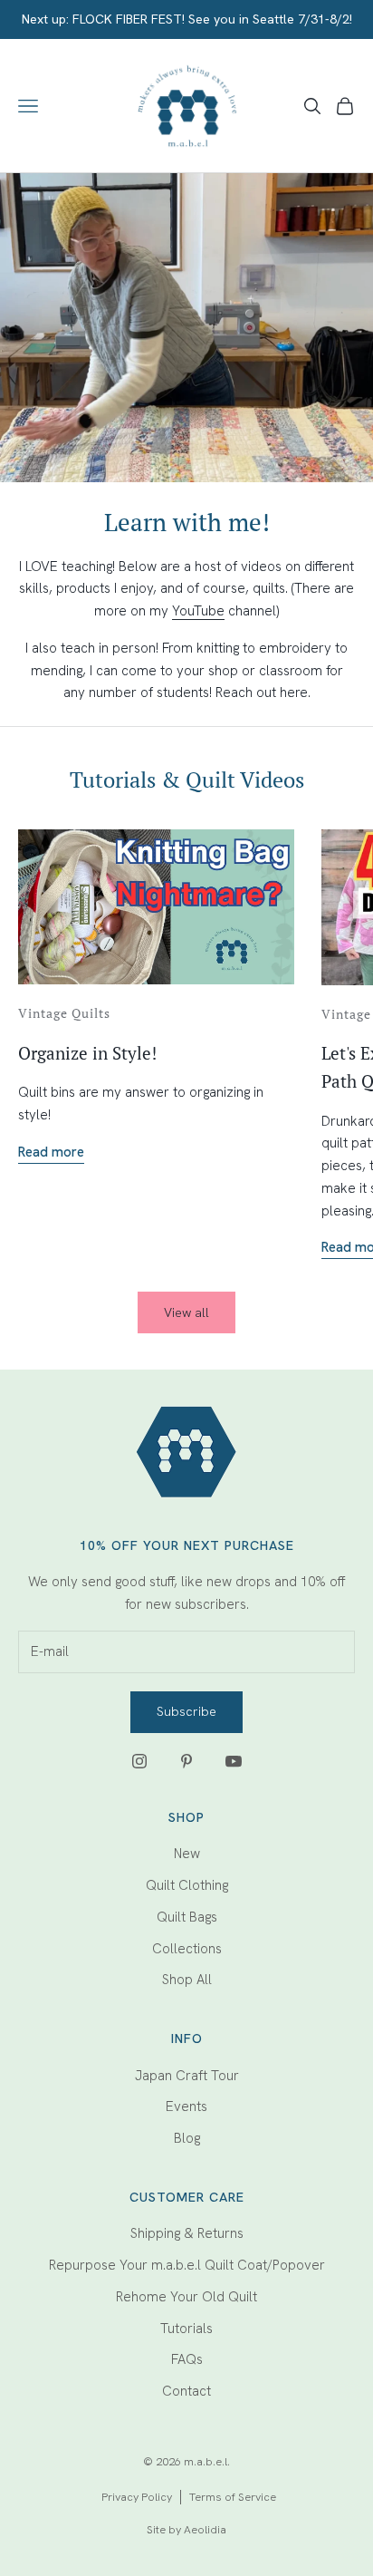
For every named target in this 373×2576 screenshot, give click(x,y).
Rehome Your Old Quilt (186, 2297)
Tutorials (186, 2329)
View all (186, 1312)
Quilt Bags (187, 1917)
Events (186, 2106)
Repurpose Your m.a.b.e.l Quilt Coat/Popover (187, 2265)
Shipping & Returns (187, 2233)
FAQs (187, 2359)
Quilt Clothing (187, 1885)
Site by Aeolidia (186, 2529)
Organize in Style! (87, 1053)
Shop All (187, 1980)
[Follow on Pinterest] (186, 1761)
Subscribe (186, 1711)
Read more (51, 1152)
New (187, 1854)
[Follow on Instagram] (139, 1761)
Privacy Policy (137, 2497)
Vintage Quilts (64, 1013)
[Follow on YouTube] (234, 1761)
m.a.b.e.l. (207, 2461)
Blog (187, 2138)
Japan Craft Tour (187, 2076)
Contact (186, 2391)
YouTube (198, 611)
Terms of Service (233, 2497)
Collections (187, 1949)
